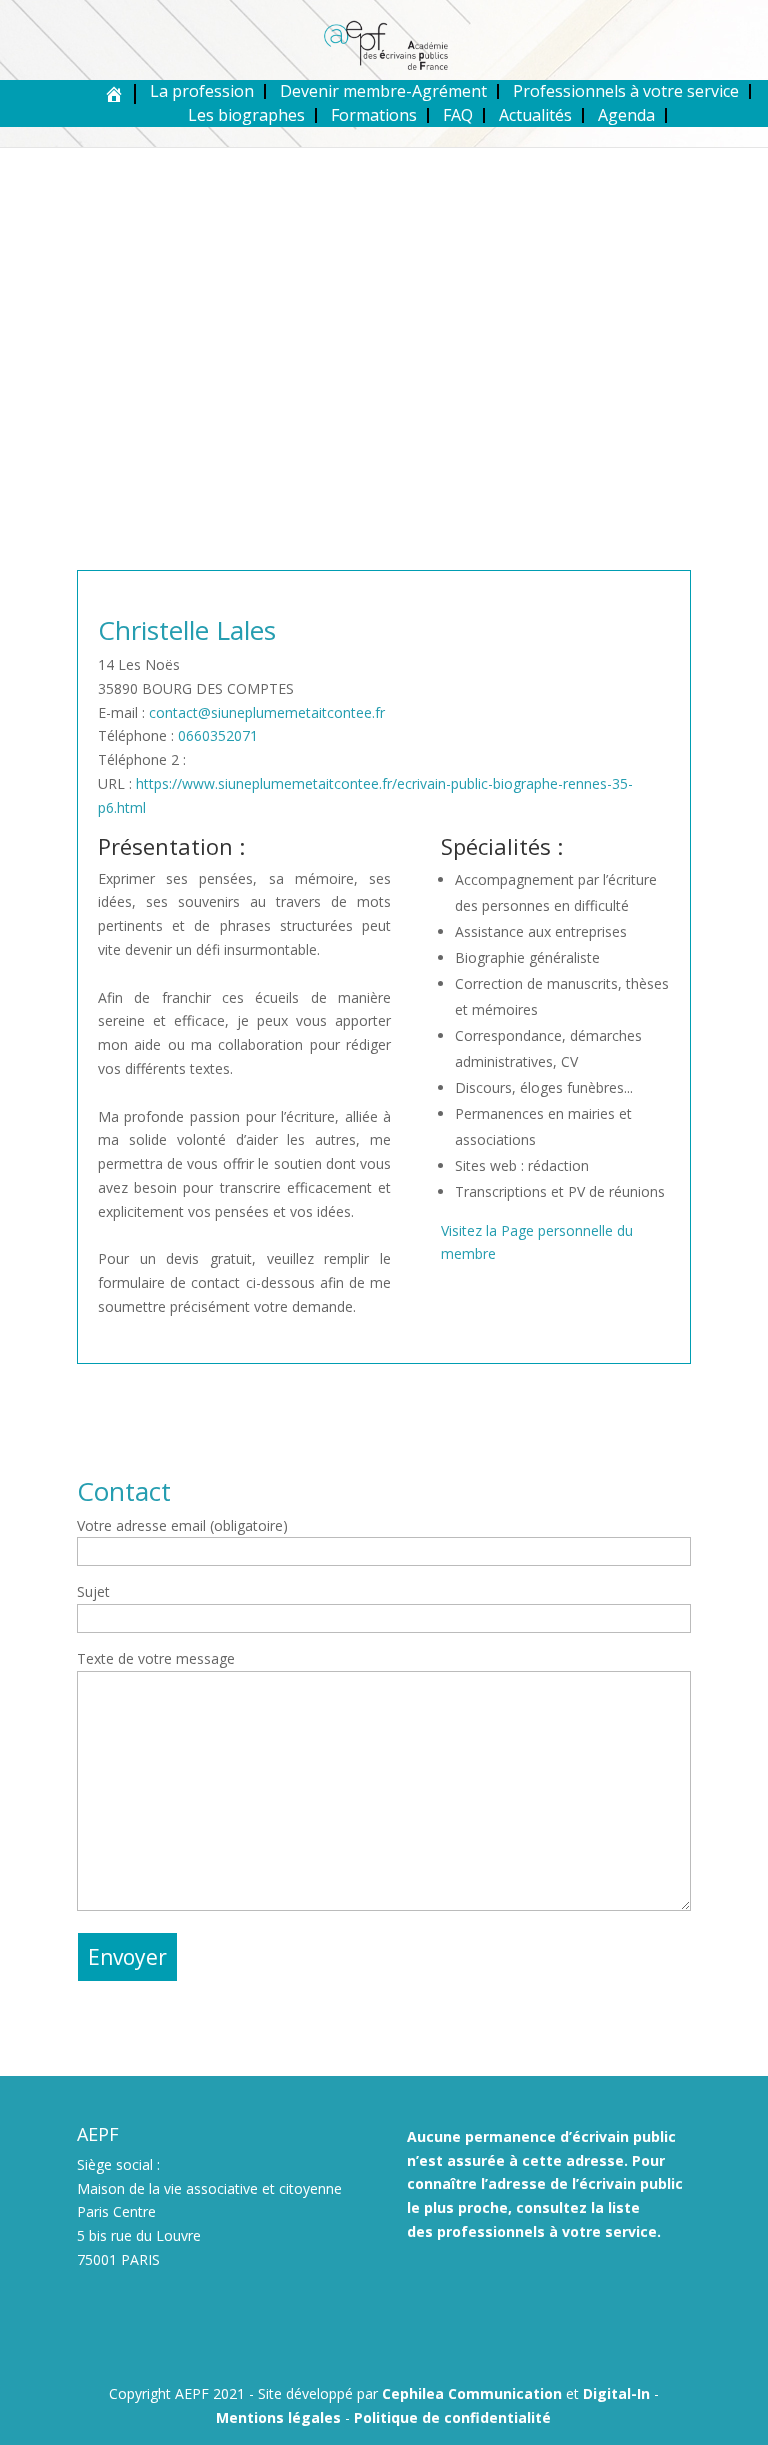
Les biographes (246, 115)
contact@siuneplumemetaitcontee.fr (267, 712)
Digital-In (616, 2393)
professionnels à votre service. (549, 2231)
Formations (374, 115)
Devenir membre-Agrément (383, 91)
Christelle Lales (187, 630)
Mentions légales (278, 2417)
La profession (202, 91)
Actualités (535, 115)
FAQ (458, 115)
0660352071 (218, 735)
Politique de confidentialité (452, 2417)
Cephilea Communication (472, 2393)
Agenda (626, 115)
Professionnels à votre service (626, 91)
